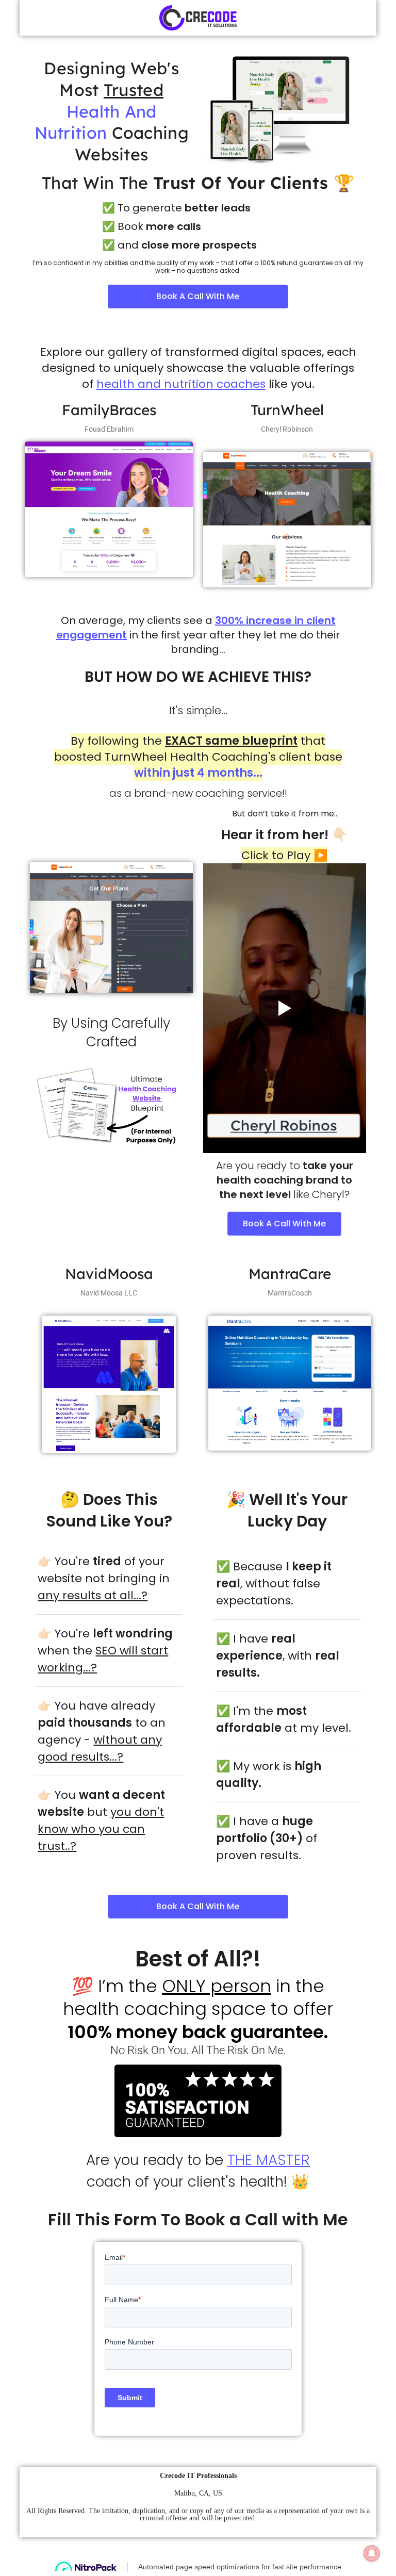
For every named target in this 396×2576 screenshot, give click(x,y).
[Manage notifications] (372, 2553)
